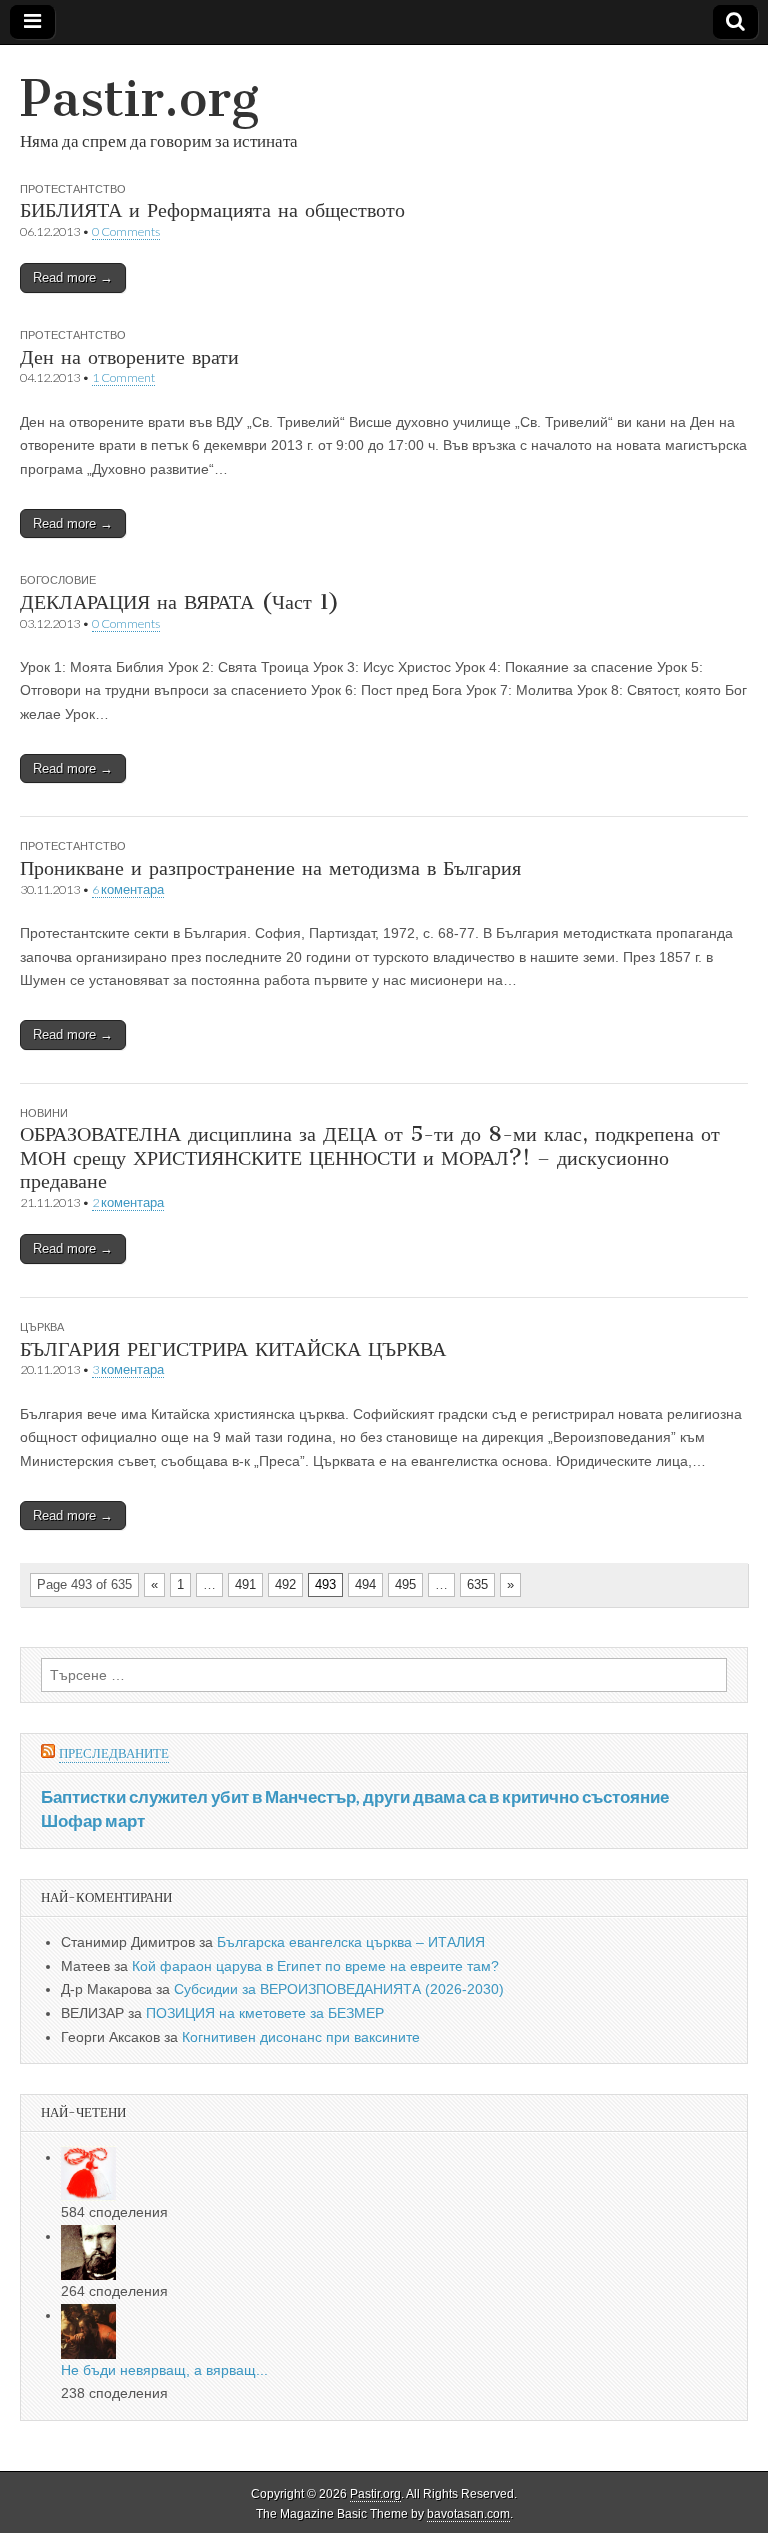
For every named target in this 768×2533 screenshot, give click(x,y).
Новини (44, 1112)
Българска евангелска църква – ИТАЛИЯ (351, 1942)
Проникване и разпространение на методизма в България (270, 867)
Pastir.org (139, 98)
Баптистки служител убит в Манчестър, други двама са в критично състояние (355, 1796)
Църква (42, 1326)
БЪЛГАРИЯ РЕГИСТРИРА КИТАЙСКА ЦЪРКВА (233, 1348)
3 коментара (128, 1369)
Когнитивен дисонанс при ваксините (301, 2037)
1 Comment (123, 377)
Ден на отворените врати (129, 356)
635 (477, 1584)
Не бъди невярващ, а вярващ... (164, 2370)
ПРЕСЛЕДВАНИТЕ (114, 1753)
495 (405, 1584)
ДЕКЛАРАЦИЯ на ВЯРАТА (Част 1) (179, 601)
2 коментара (128, 1202)
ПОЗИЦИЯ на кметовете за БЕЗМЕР (265, 2013)
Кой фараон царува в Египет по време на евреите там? (315, 1966)
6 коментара (128, 889)
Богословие (58, 579)
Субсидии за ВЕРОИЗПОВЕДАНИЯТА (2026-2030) (339, 1989)
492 (285, 1584)
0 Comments (126, 231)
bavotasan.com (468, 2514)
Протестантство (73, 188)
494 (365, 1584)
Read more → (73, 277)
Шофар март (93, 1820)
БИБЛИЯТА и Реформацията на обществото (212, 209)
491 (245, 1584)
